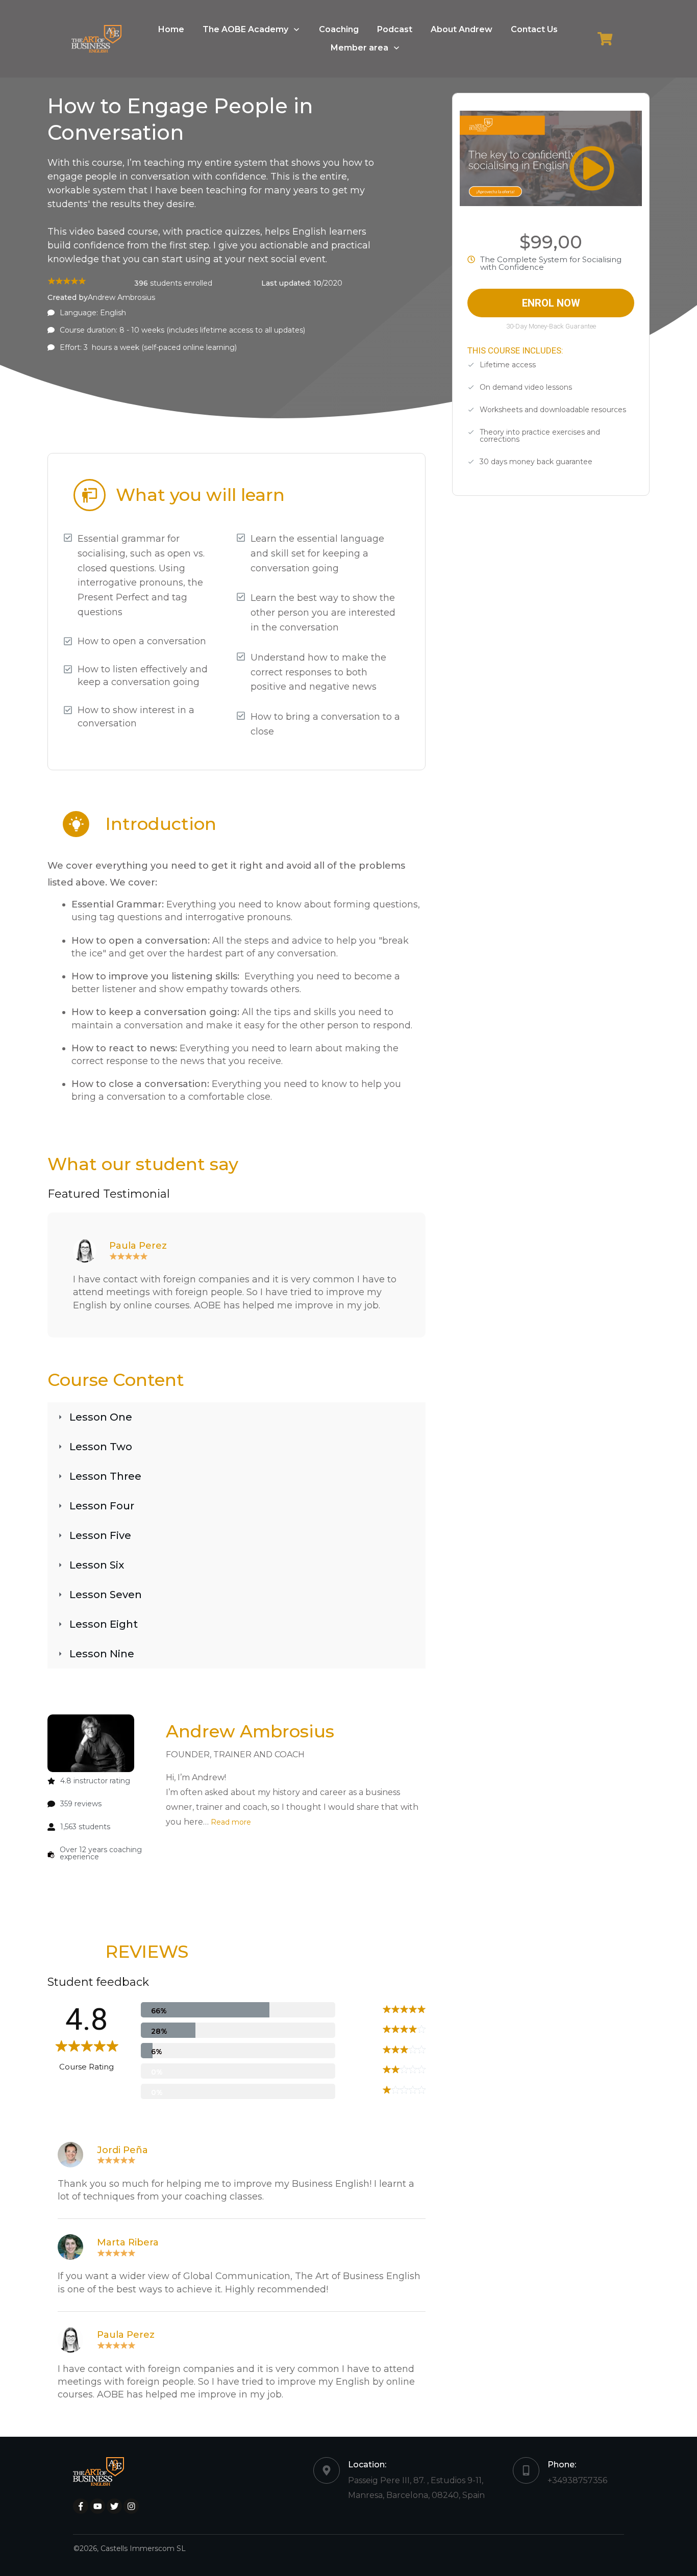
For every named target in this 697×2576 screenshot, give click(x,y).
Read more (230, 1822)
